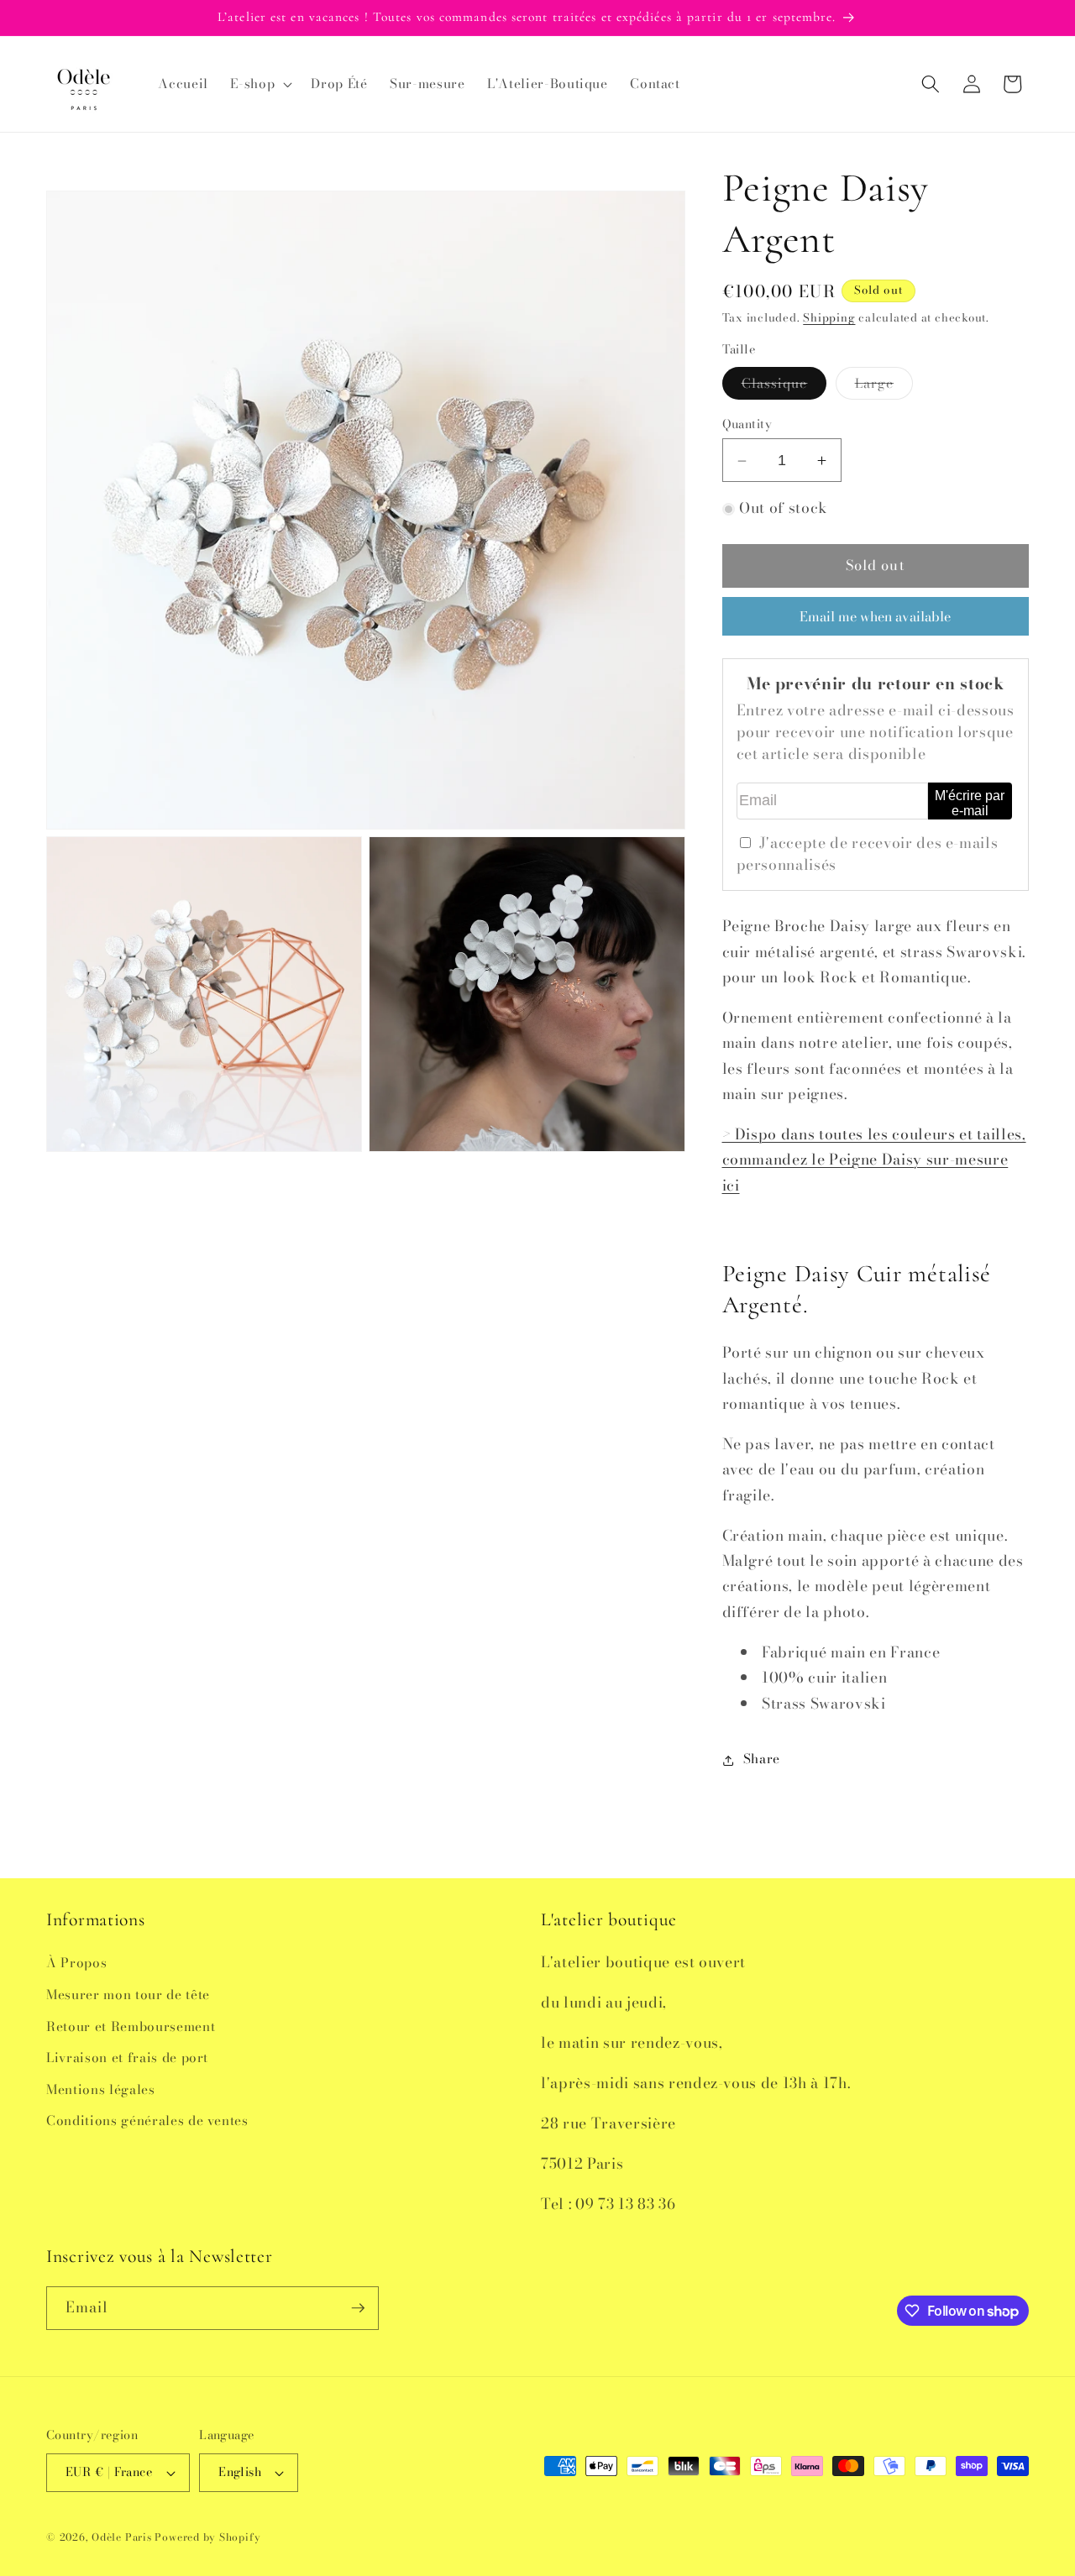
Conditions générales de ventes (147, 2120)
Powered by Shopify (207, 2537)
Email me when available (875, 616)
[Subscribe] (358, 2308)
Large (884, 386)
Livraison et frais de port (127, 2058)
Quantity (747, 424)
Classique (784, 386)
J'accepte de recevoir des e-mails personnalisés (868, 853)
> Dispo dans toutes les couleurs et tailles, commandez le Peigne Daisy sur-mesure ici (874, 1160)
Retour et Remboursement (131, 2026)
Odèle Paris (121, 2537)
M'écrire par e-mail (970, 803)
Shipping (829, 318)
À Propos (76, 1963)
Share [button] (762, 1759)
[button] (260, 84)
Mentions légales (101, 2089)
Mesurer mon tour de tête (128, 1995)
